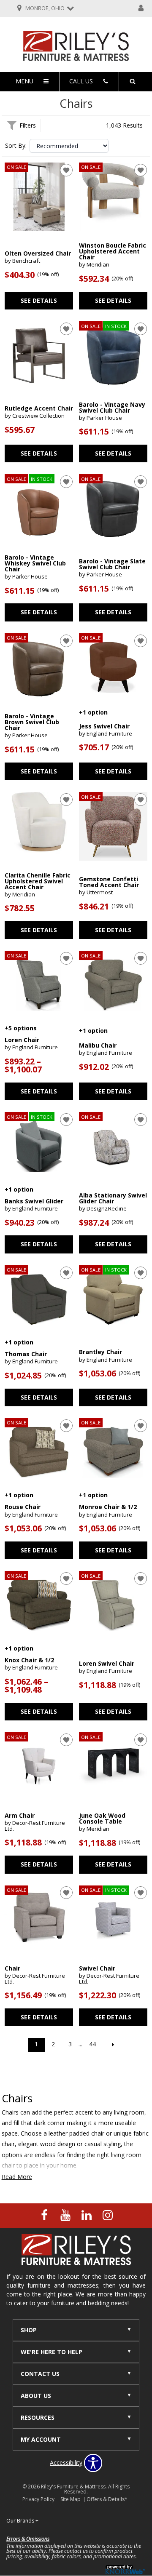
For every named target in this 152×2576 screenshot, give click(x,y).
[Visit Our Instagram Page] (108, 2215)
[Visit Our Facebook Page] (45, 2215)
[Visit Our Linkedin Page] (87, 2215)
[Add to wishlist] (66, 170)
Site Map (71, 2499)
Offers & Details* (107, 2499)
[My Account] (141, 8)
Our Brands (22, 2521)
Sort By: (16, 146)
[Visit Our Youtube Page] (66, 2215)
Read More (17, 2177)
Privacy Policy (38, 2499)
